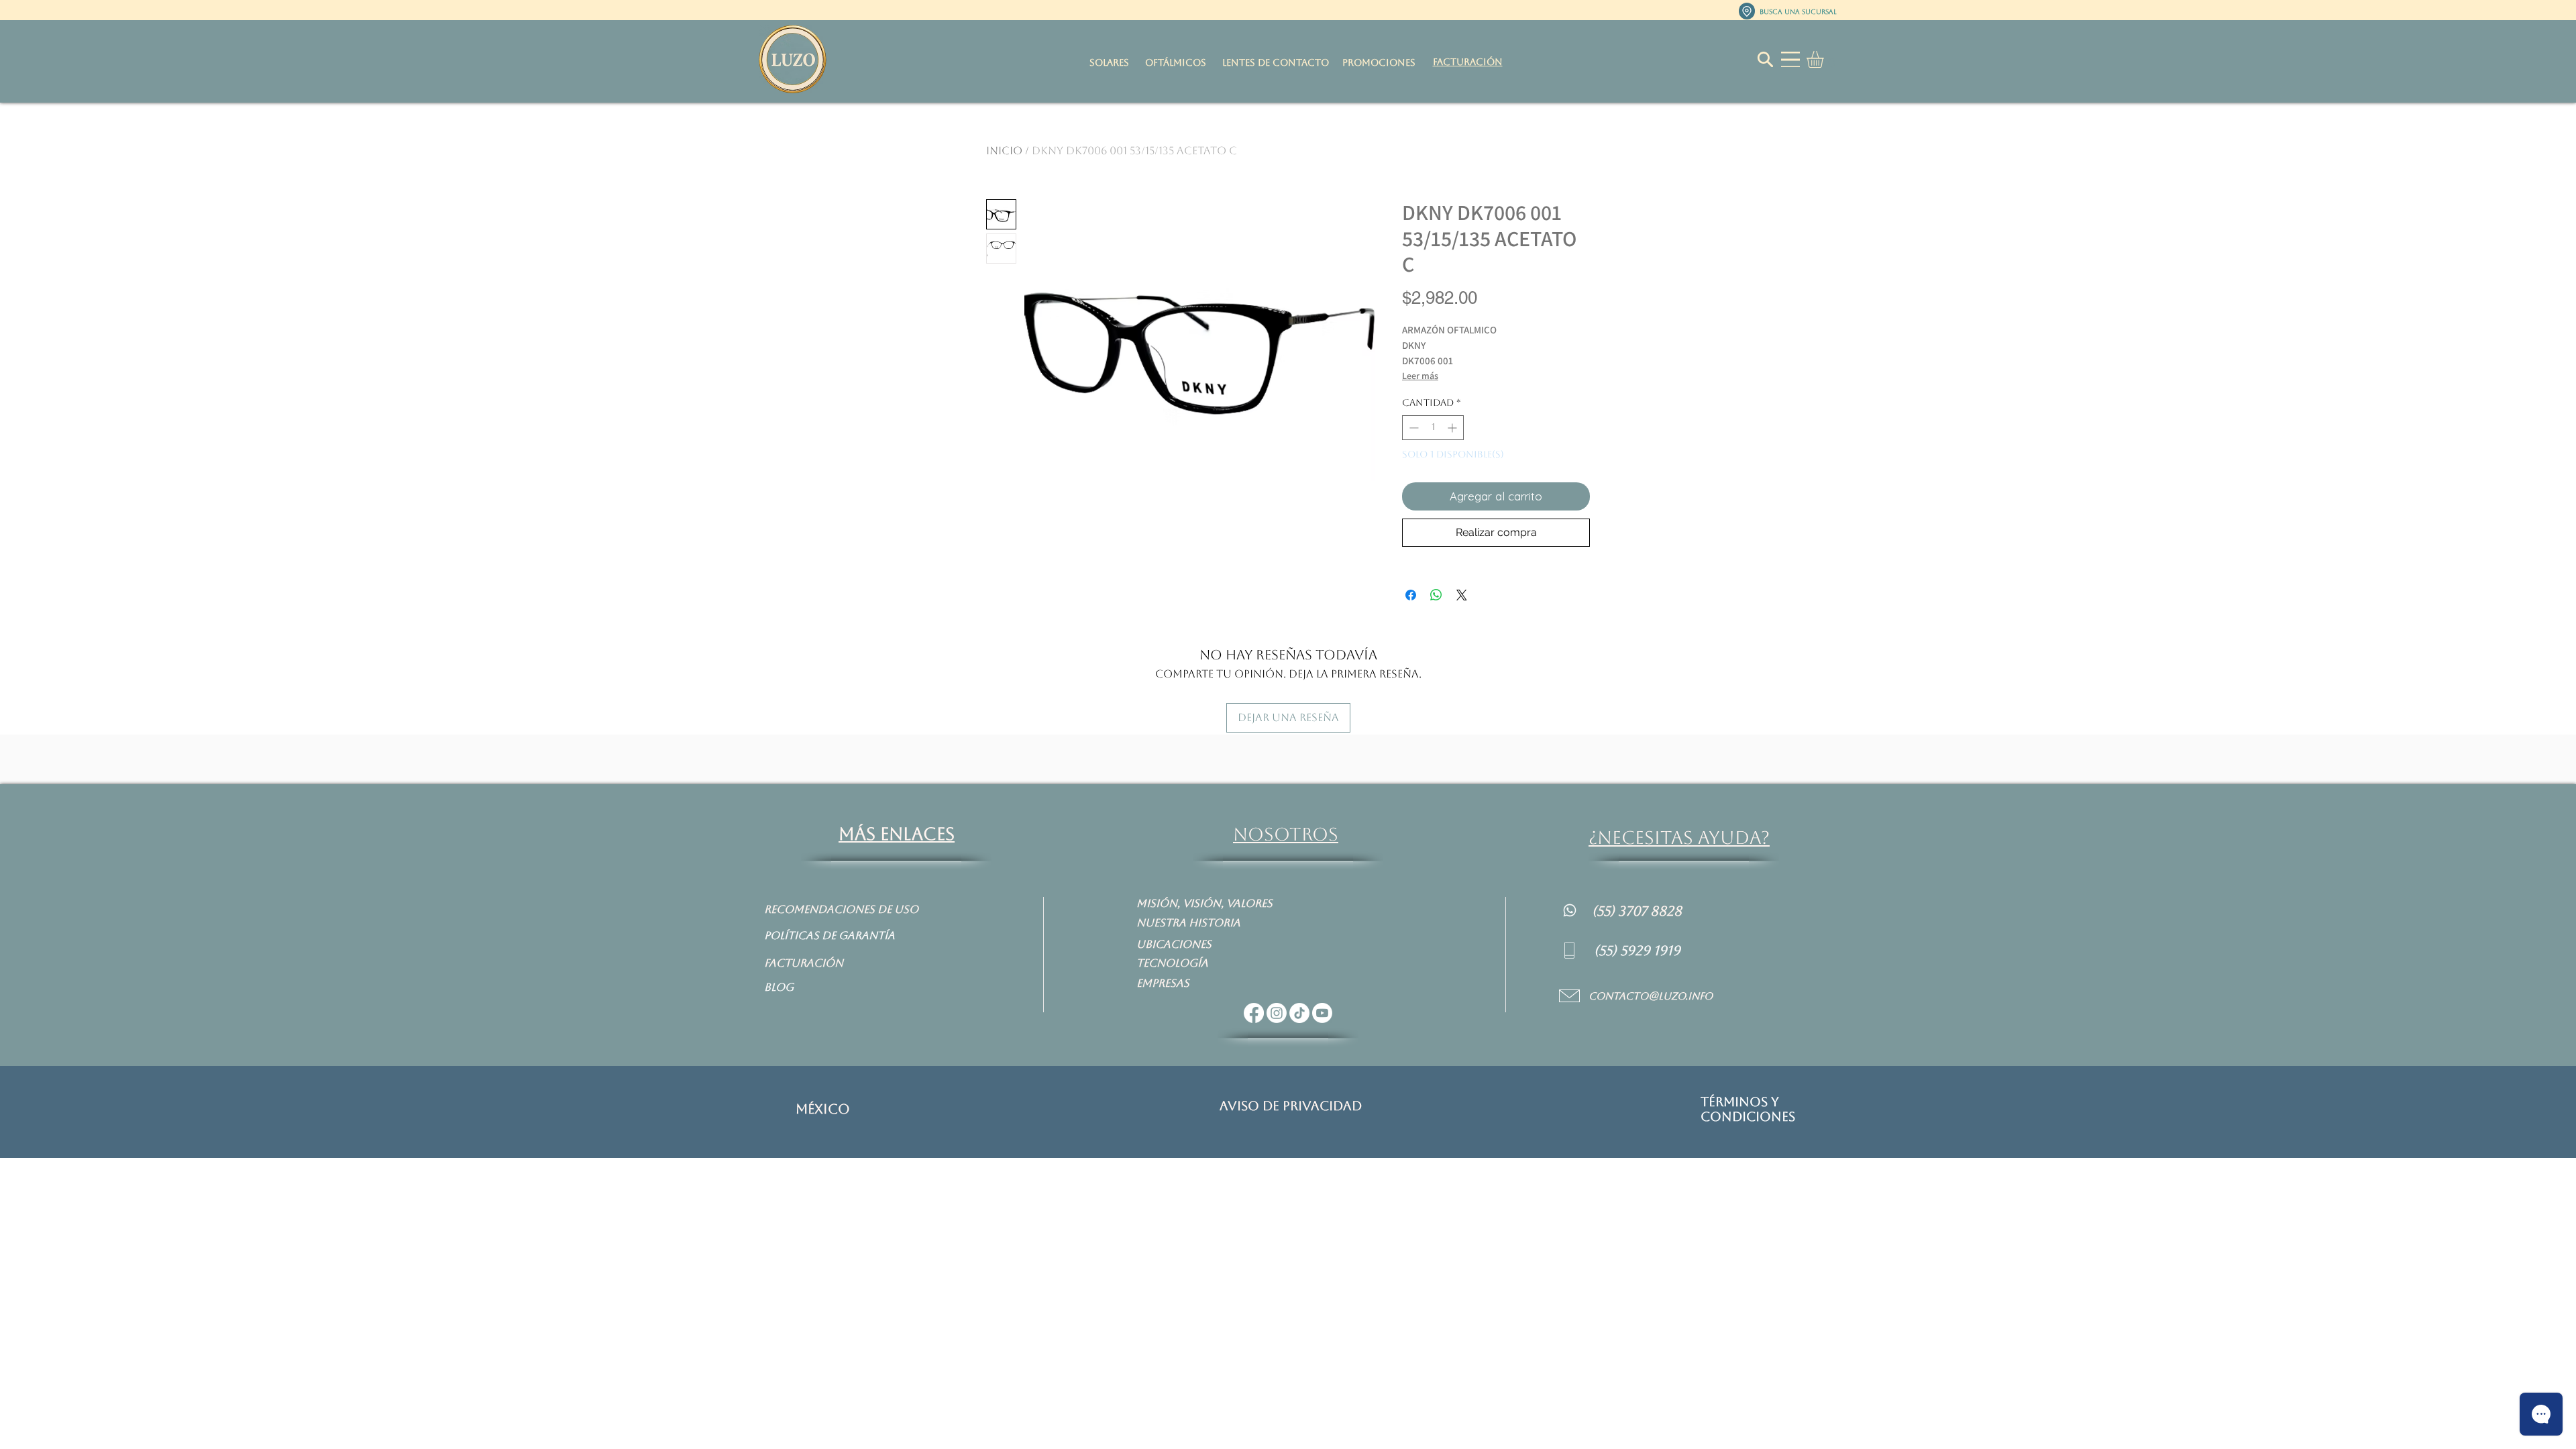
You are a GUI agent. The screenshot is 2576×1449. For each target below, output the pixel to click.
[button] (1825, 59)
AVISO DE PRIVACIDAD (1291, 1106)
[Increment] (1453, 428)
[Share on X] (1462, 595)
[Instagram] (1277, 1013)
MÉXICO (823, 1109)
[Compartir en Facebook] (1411, 595)
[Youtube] (1322, 1013)
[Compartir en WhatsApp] (1436, 595)
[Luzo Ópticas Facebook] (1254, 1013)
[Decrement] (1412, 428)
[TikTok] (1299, 1013)
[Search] (1765, 59)
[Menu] (1790, 59)
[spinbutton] (1433, 428)
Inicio (1004, 151)
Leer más (1420, 376)
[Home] (1570, 910)
